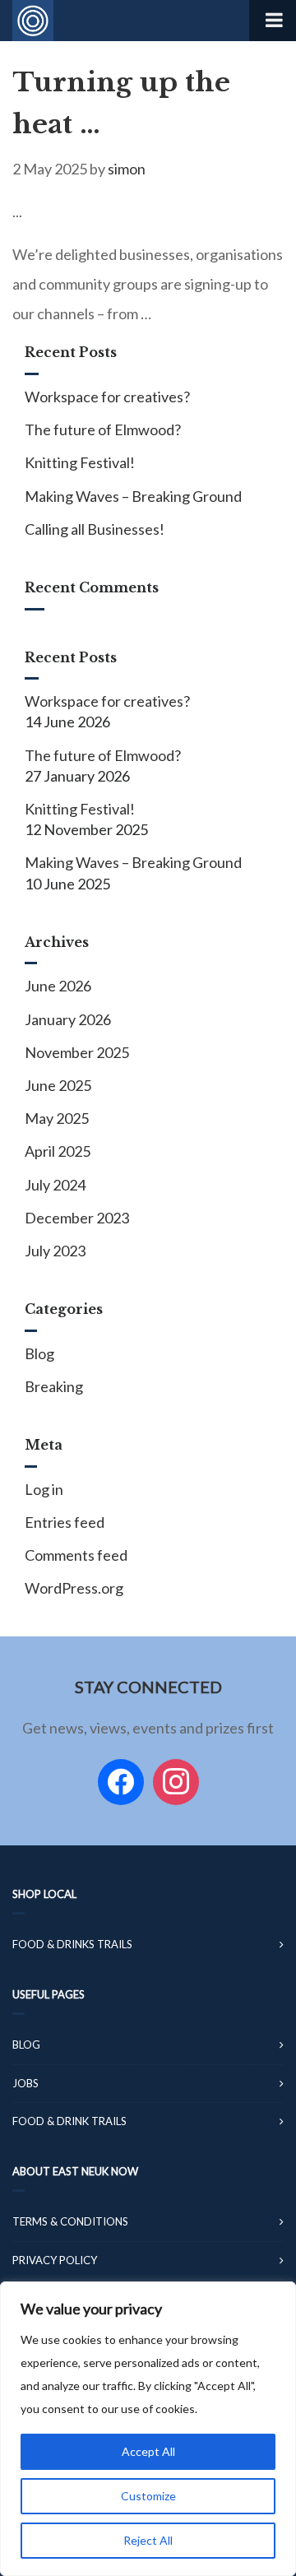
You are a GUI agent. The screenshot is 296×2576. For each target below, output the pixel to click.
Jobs (25, 2083)
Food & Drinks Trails (72, 1944)
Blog (39, 1353)
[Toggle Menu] (273, 21)
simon (127, 169)
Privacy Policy (55, 2260)
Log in (44, 1489)
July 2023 (55, 1251)
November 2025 (77, 1052)
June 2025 (58, 1085)
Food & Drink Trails (69, 2121)
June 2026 (58, 986)
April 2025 (58, 1151)
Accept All (148, 2451)
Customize (148, 2496)
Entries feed (65, 1522)
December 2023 (77, 1218)
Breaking (54, 1386)
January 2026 (68, 1019)
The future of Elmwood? (103, 429)
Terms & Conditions (70, 2221)
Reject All (148, 2540)
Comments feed (76, 1555)
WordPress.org (74, 1588)
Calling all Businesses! (95, 529)
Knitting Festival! (80, 462)
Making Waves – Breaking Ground (133, 496)
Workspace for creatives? (107, 397)
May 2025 (57, 1118)
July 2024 (55, 1185)
